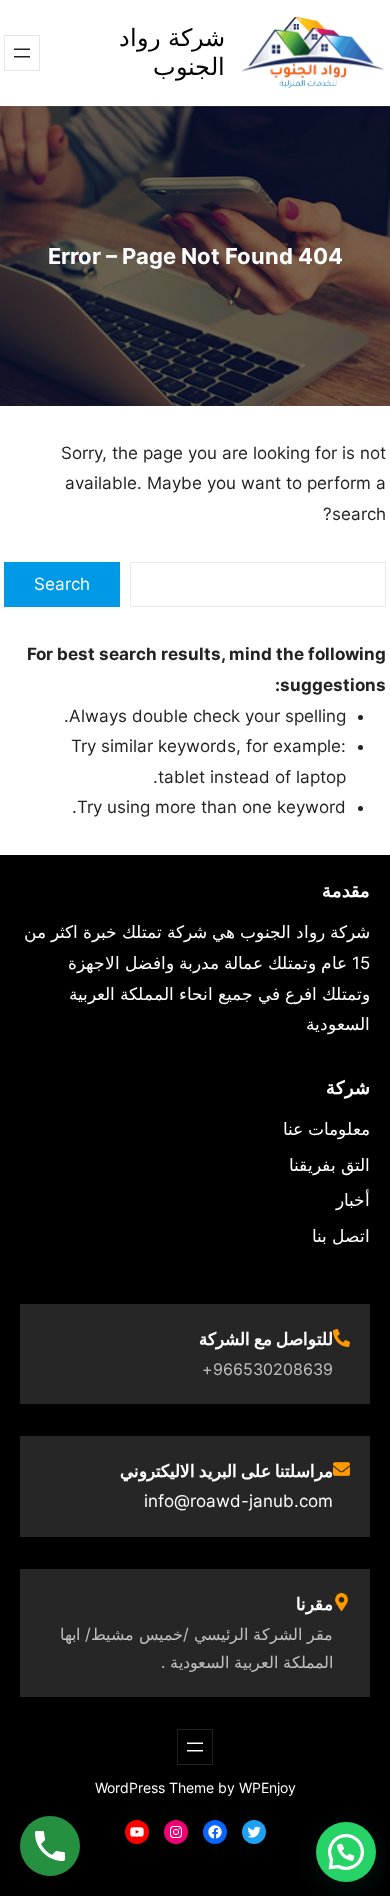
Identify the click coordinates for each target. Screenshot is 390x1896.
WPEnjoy (267, 1787)
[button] (346, 1852)
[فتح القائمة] (22, 53)
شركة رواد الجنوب (172, 52)
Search (62, 584)
